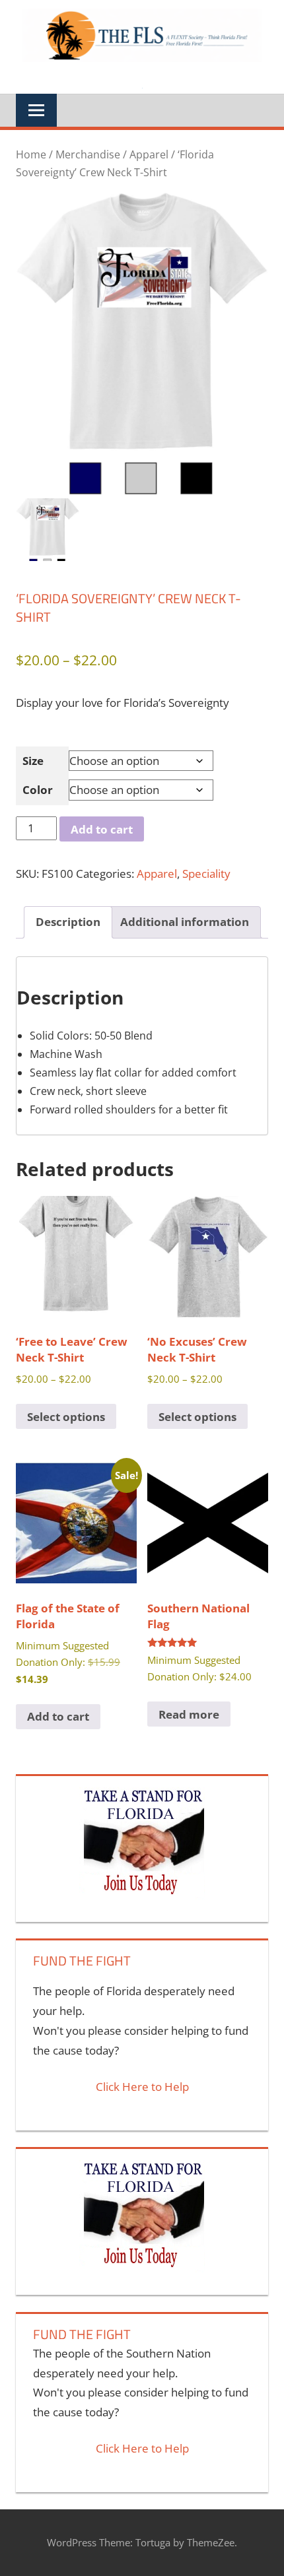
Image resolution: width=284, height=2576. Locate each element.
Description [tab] (68, 922)
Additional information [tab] (185, 922)
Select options (66, 1417)
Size (33, 761)
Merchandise (88, 154)
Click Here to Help (142, 2087)
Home (31, 154)
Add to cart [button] (58, 1716)
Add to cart (102, 829)
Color (38, 790)
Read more (189, 1714)
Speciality (206, 874)
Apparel (149, 154)
